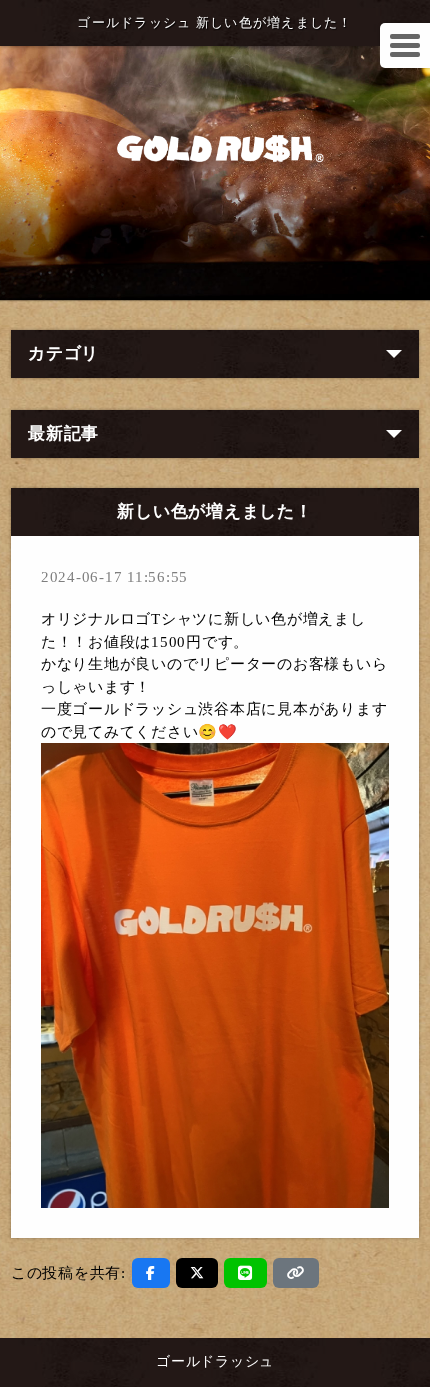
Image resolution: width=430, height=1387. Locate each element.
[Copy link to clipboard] (296, 1273)
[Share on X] (197, 1273)
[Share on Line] (245, 1273)
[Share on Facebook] (151, 1273)
